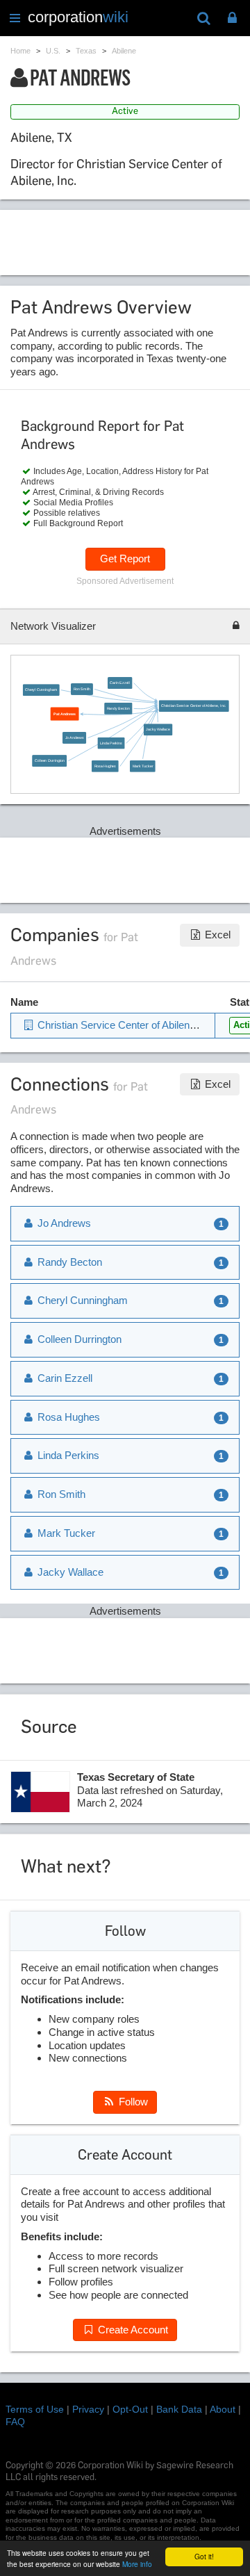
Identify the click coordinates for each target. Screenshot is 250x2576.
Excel (216, 935)
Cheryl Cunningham (41, 690)
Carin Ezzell (119, 683)
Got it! (204, 2556)
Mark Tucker (142, 766)
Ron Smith (82, 689)
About (223, 2409)
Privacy (88, 2409)
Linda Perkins (111, 743)
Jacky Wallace (158, 729)
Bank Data (179, 2409)
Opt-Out (130, 2409)
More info (137, 2564)
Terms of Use (35, 2409)
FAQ (15, 2422)
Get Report (125, 559)
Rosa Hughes (105, 766)
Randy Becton (118, 708)
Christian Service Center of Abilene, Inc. (194, 706)
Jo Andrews (74, 737)
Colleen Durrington (50, 760)
